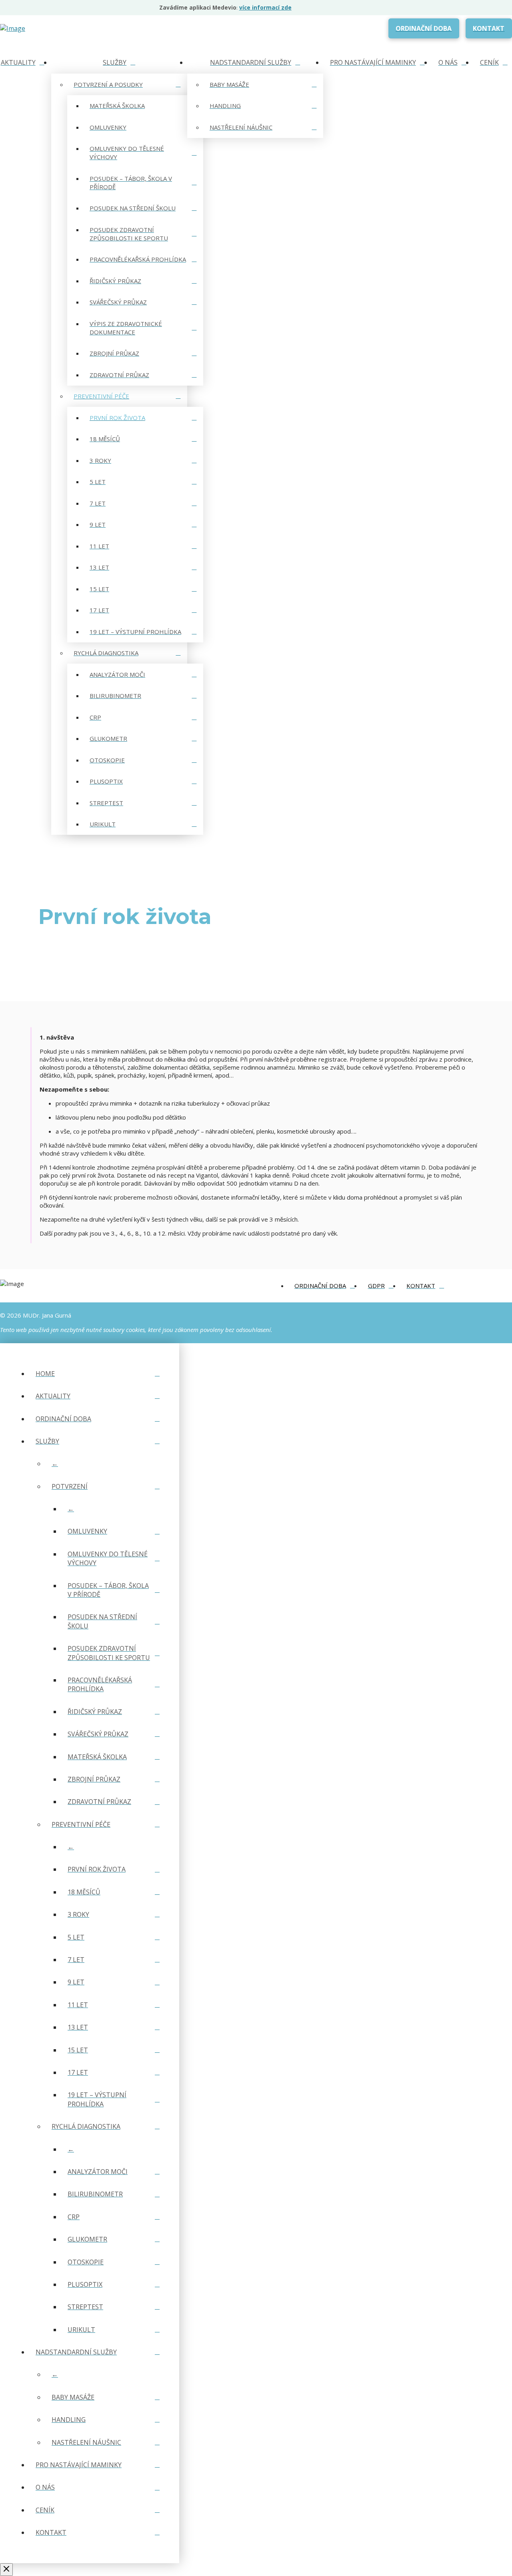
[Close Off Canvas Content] (6, 2570)
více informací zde (265, 8)
